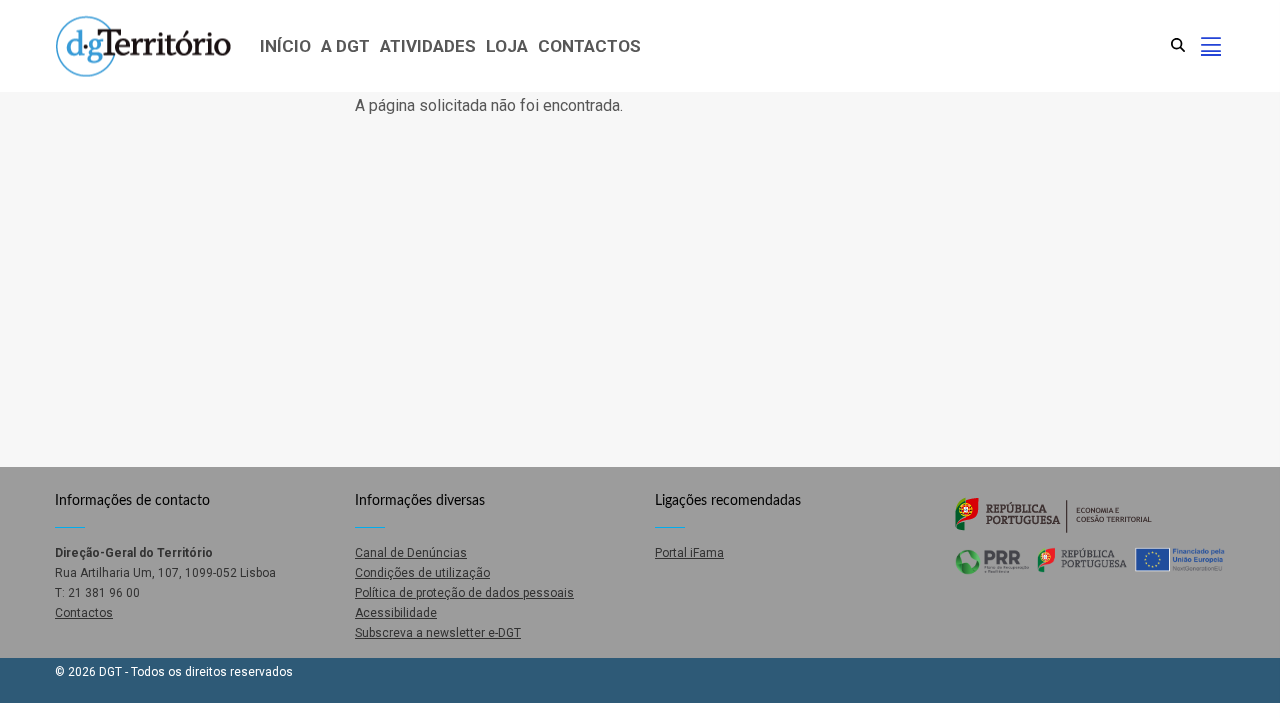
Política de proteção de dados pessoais (464, 593)
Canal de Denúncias (411, 553)
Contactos (589, 46)
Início (285, 46)
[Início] (143, 46)
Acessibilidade (396, 613)
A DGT (345, 46)
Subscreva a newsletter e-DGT (438, 633)
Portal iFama (689, 553)
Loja (507, 46)
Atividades (428, 46)
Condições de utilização (422, 573)
